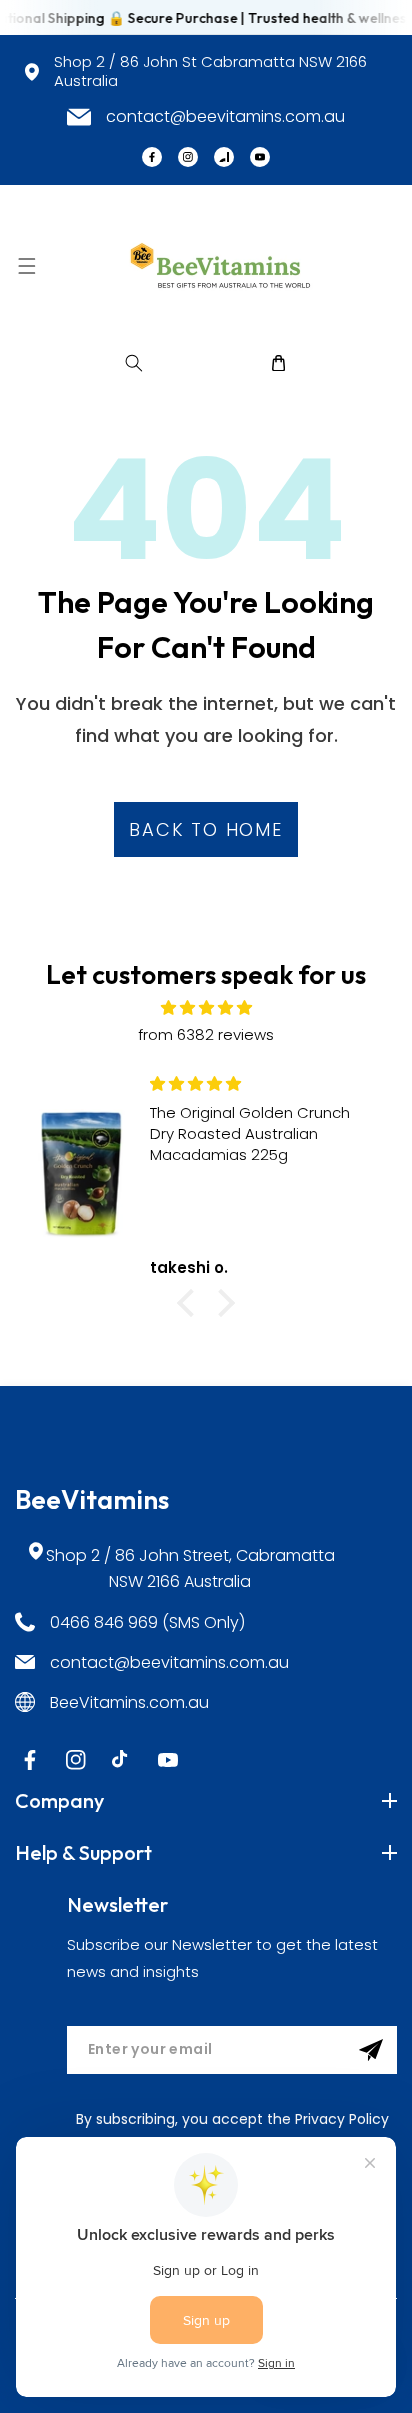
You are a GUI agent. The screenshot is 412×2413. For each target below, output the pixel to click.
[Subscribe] (371, 2050)
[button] (26, 265)
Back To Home (206, 829)
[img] (206, 1007)
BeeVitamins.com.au (129, 1702)
